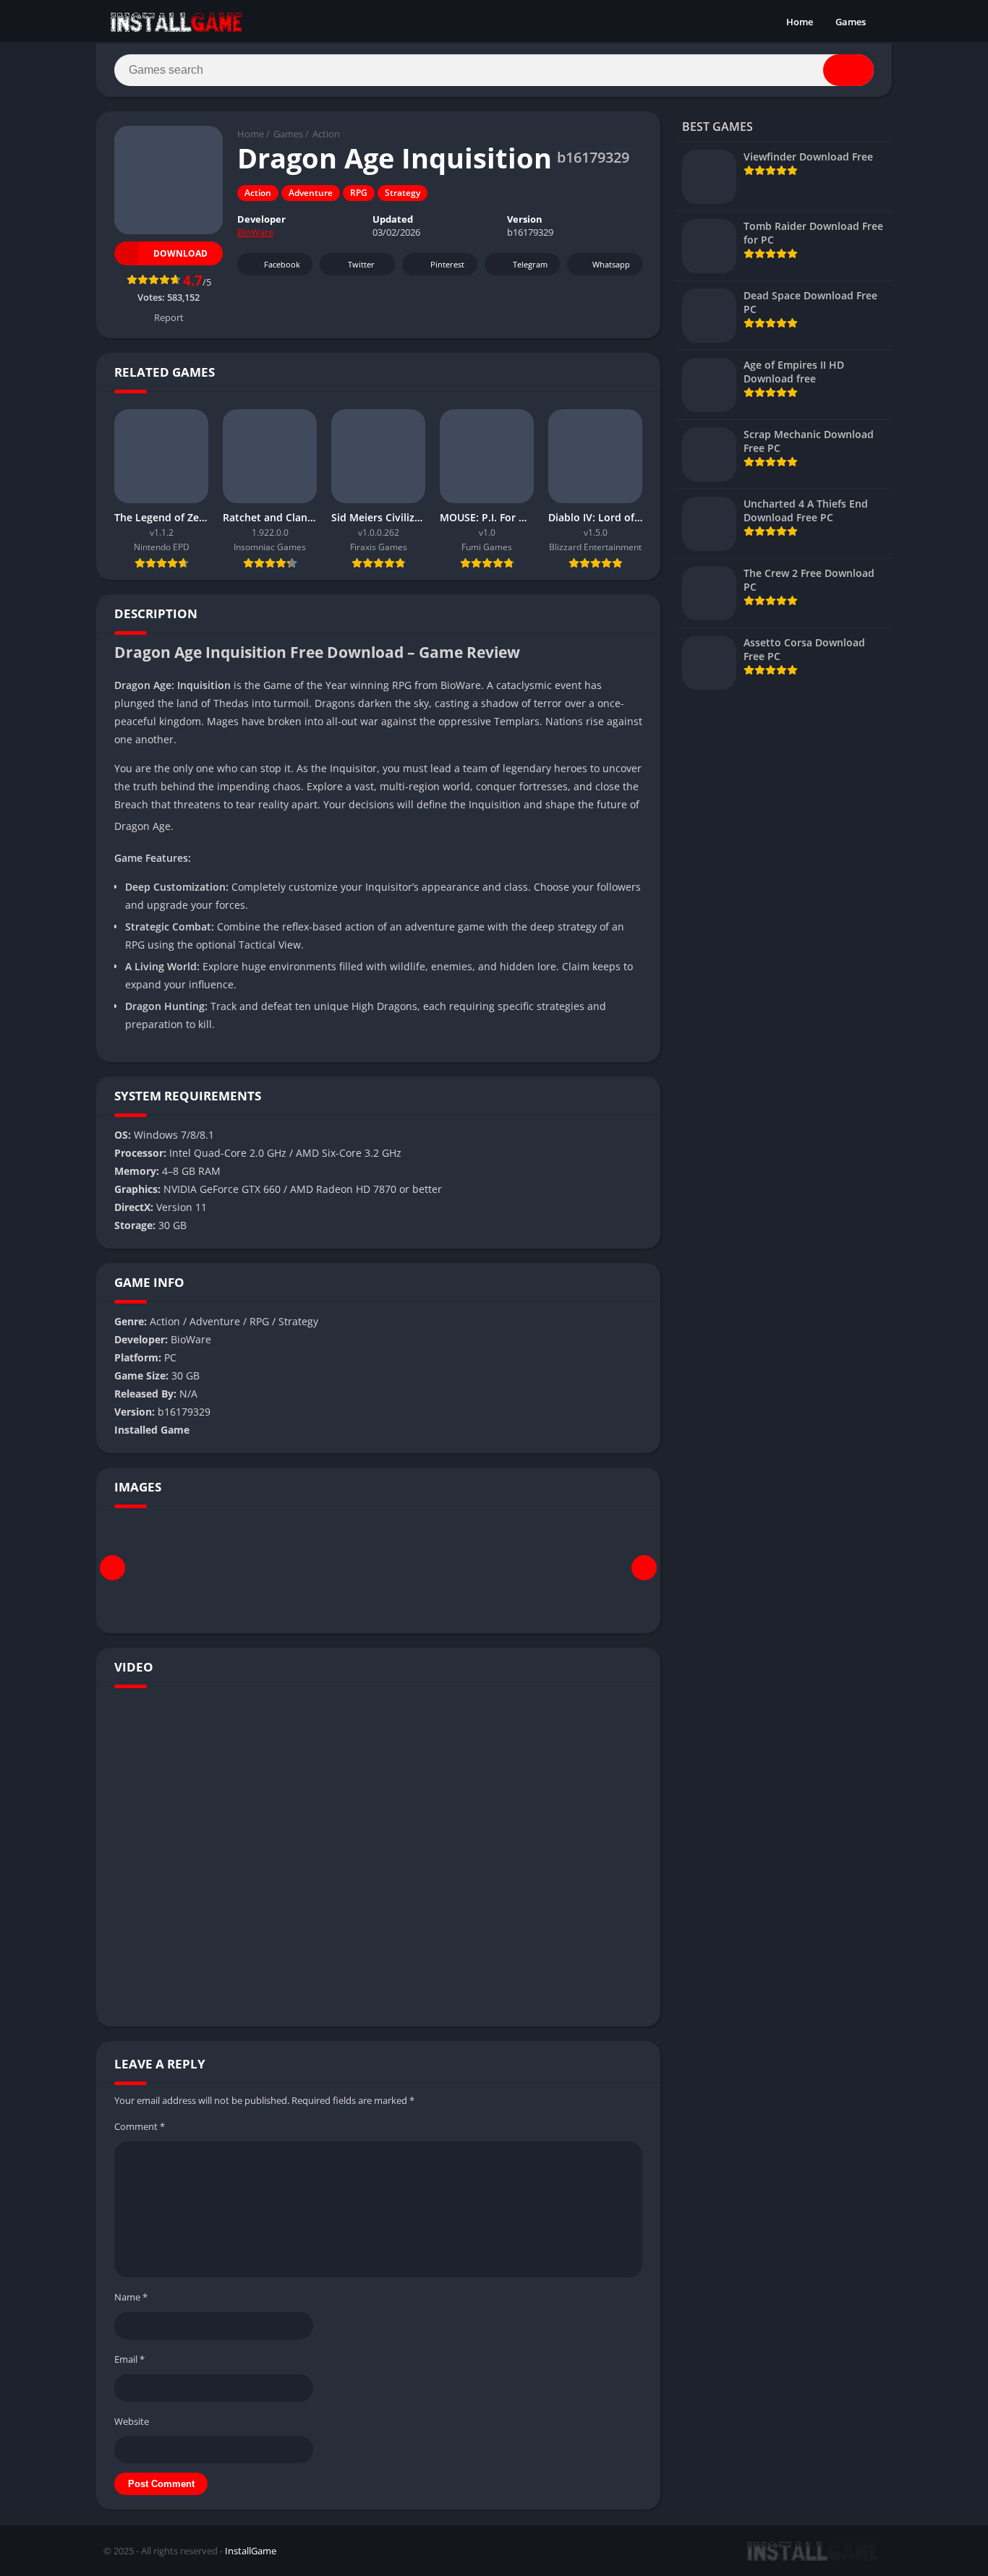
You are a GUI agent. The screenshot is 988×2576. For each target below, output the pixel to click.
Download (180, 253)
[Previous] (112, 1568)
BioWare (255, 232)
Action (326, 134)
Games (851, 22)
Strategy (403, 193)
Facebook (282, 264)
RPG (359, 193)
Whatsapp (611, 264)
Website (132, 2421)
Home (800, 22)
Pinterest (447, 264)
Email (129, 2359)
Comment (140, 2126)
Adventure (311, 193)
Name (131, 2297)
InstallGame (251, 2551)
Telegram (530, 264)
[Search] (848, 70)
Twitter (361, 264)
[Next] (644, 1568)
